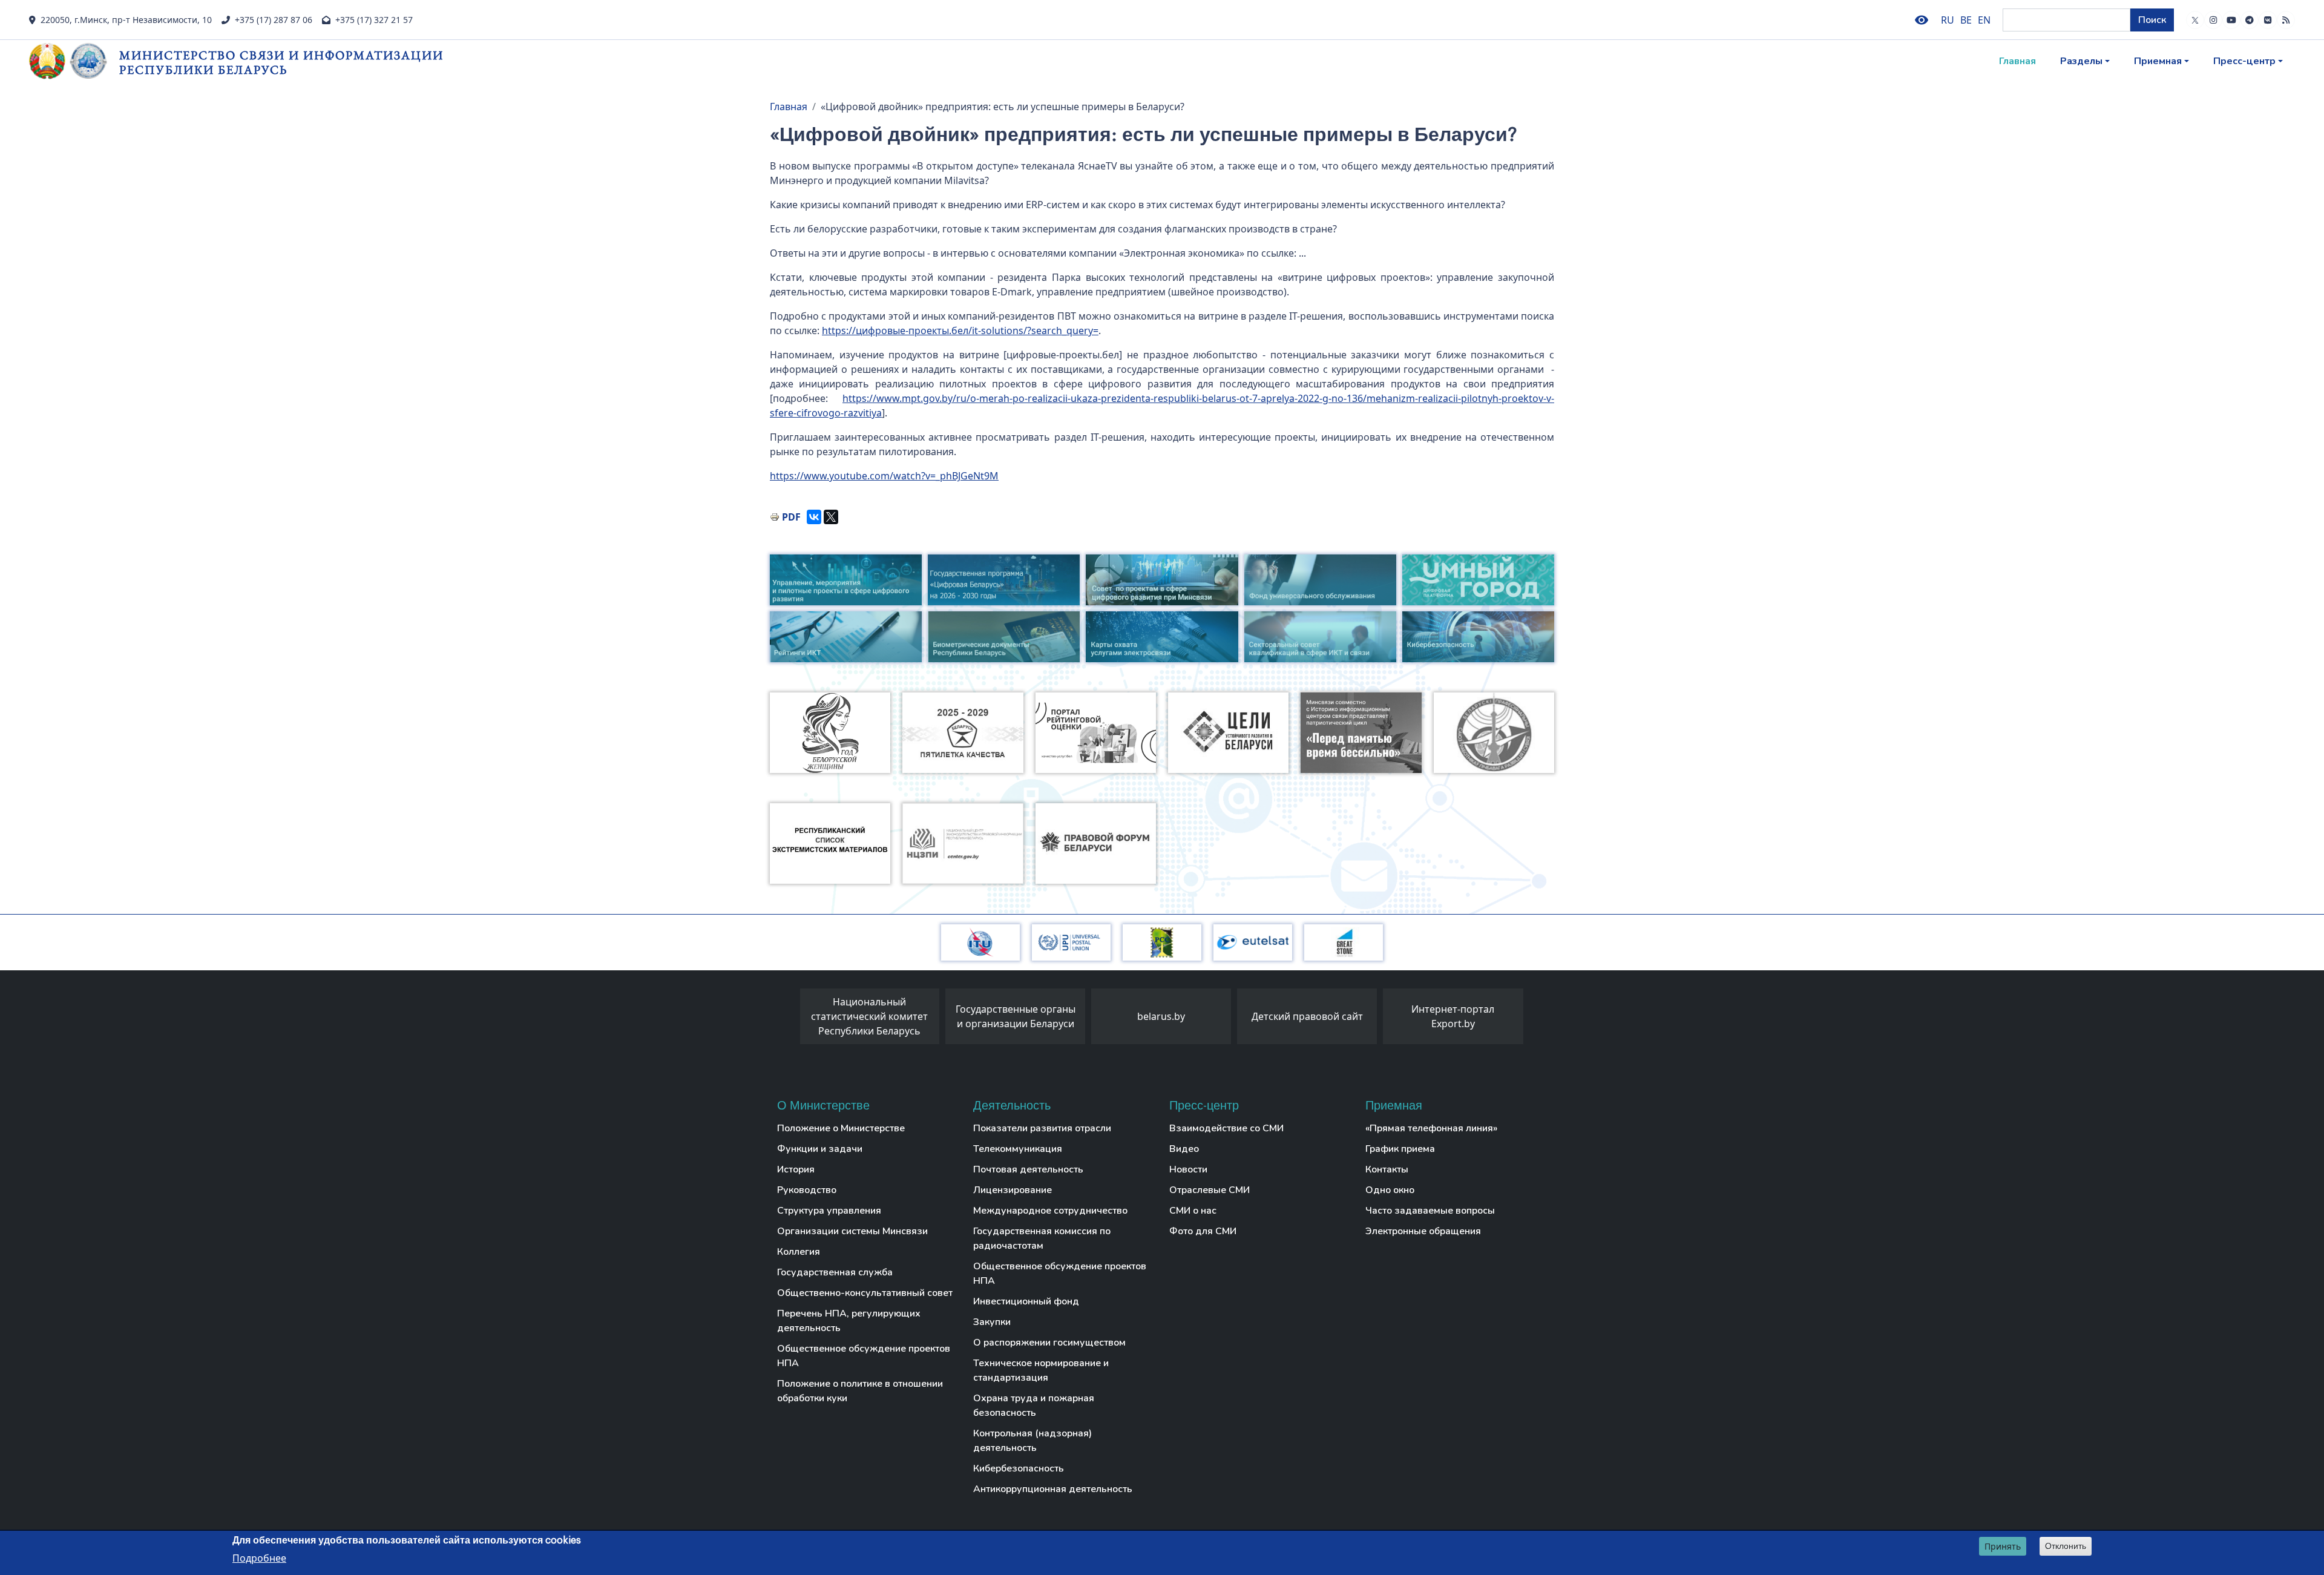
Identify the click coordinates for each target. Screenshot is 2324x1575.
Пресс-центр (2244, 61)
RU (1948, 20)
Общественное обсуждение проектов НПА (864, 1356)
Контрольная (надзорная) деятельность (1032, 1441)
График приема (1400, 1149)
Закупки (992, 1322)
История (796, 1169)
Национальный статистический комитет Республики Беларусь (869, 1016)
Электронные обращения (1423, 1231)
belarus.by (1161, 1016)
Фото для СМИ (1203, 1231)
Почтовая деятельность (1028, 1169)
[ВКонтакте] (814, 517)
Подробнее (259, 1557)
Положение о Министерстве (841, 1128)
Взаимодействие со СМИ (1226, 1128)
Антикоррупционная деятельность (1053, 1489)
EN (1984, 20)
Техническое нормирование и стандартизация (1041, 1370)
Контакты (1387, 1169)
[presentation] (788, 1019)
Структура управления (829, 1211)
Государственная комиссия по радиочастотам (1042, 1238)
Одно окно (1390, 1190)
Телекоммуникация (1018, 1149)
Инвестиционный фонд (1026, 1301)
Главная (2017, 61)
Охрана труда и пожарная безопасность (1034, 1406)
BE (1966, 20)
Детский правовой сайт (1307, 1016)
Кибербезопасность (1019, 1468)
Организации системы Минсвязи (852, 1231)
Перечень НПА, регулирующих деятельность (849, 1321)
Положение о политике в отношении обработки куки (860, 1391)
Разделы (2081, 61)
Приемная (2158, 61)
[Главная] (74, 61)
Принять (2003, 1546)
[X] (831, 517)
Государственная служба (835, 1272)
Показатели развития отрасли (1042, 1128)
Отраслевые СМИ (1210, 1190)
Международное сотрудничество (1050, 1211)
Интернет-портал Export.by (1453, 1016)
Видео (1184, 1149)
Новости (1188, 1169)
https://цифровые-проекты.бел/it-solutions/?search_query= (960, 330)
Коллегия (799, 1252)
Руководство (807, 1190)
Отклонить (2066, 1546)
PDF (791, 517)
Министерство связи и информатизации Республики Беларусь (281, 62)
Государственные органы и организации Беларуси (1016, 1016)
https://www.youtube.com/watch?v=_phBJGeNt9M (884, 476)
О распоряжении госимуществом (1049, 1343)
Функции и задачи (820, 1149)
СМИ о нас (1193, 1211)
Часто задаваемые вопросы (1430, 1211)
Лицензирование (1013, 1190)
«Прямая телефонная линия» (1431, 1128)
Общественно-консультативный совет (865, 1293)
